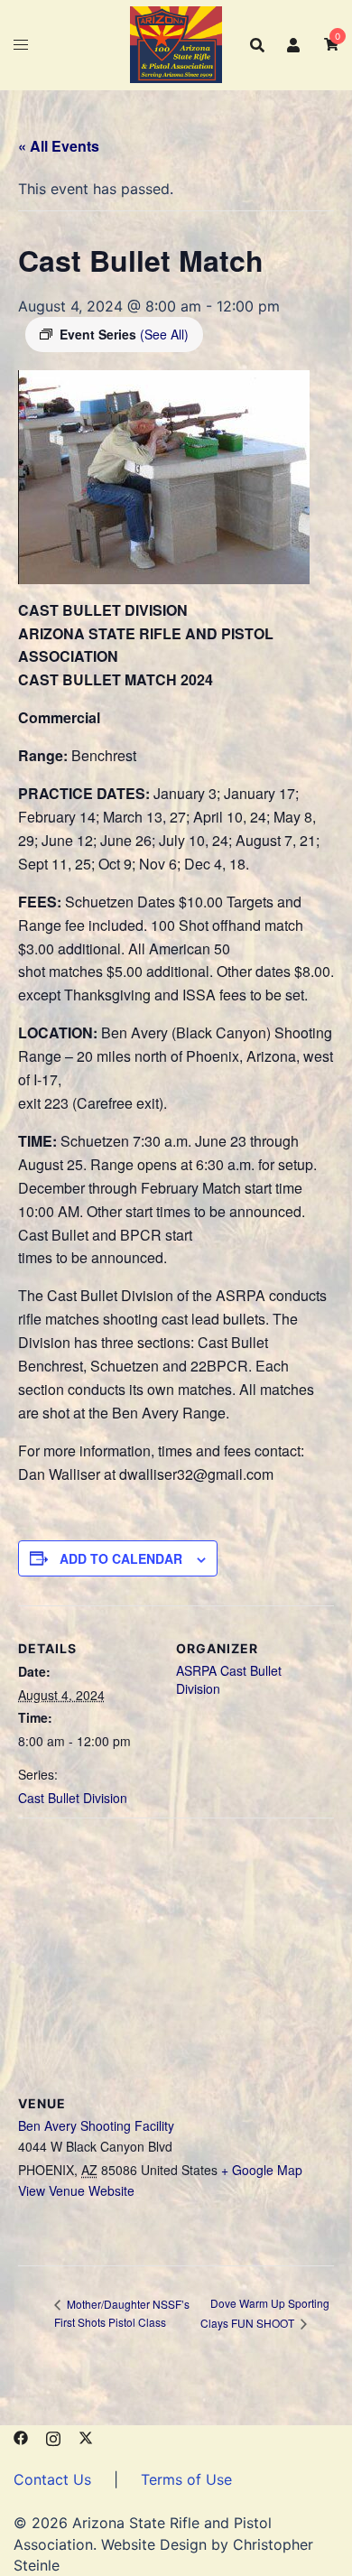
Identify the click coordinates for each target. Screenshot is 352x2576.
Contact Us (52, 2479)
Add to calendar (121, 1558)
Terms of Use (186, 2479)
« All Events (59, 146)
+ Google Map (262, 2170)
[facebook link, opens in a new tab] (21, 2436)
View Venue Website (76, 2190)
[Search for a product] (257, 45)
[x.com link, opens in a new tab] (86, 2436)
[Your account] (294, 44)
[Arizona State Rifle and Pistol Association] (176, 43)
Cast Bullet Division (73, 1798)
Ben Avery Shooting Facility (96, 2125)
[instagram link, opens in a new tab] (53, 2436)
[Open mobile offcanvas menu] (21, 45)
